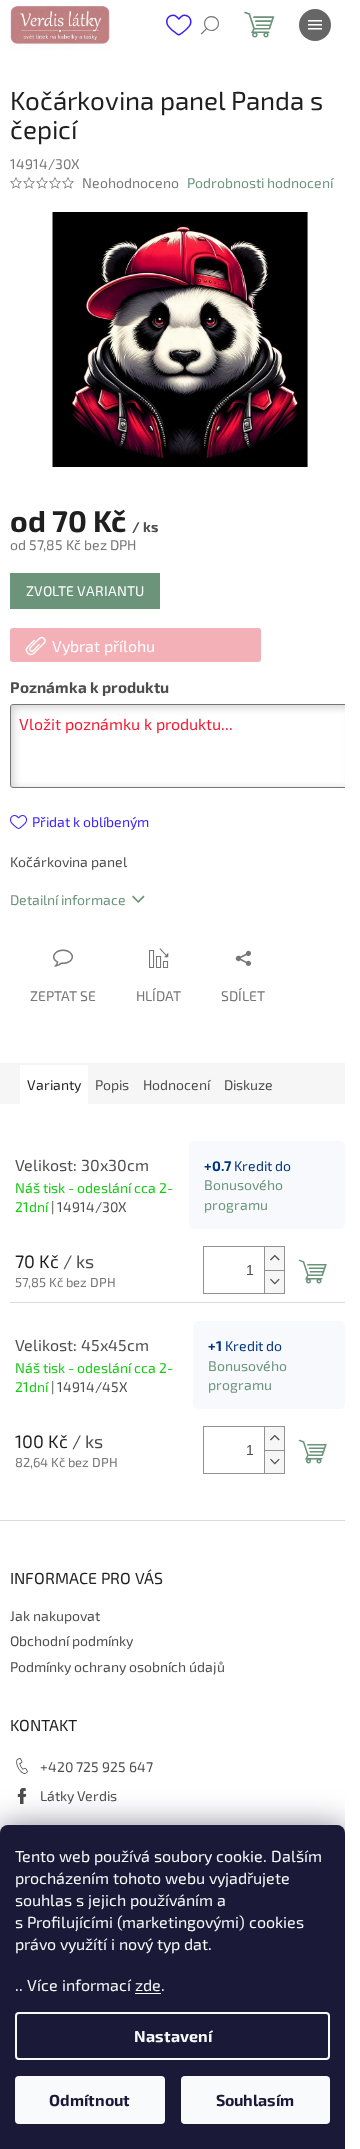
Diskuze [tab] (248, 1084)
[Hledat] (210, 25)
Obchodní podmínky (71, 1640)
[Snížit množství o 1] (274, 1281)
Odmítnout (89, 2099)
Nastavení (173, 2035)
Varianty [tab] (54, 1084)
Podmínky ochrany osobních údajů (117, 1666)
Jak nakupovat (55, 1615)
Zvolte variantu (85, 590)
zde (148, 1984)
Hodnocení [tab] (176, 1084)
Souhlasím (255, 2099)
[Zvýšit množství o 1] (274, 1258)
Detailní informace (68, 899)
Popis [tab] (112, 1084)
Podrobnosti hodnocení (260, 182)
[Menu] (315, 25)
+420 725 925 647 (96, 1766)
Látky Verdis (78, 1795)
